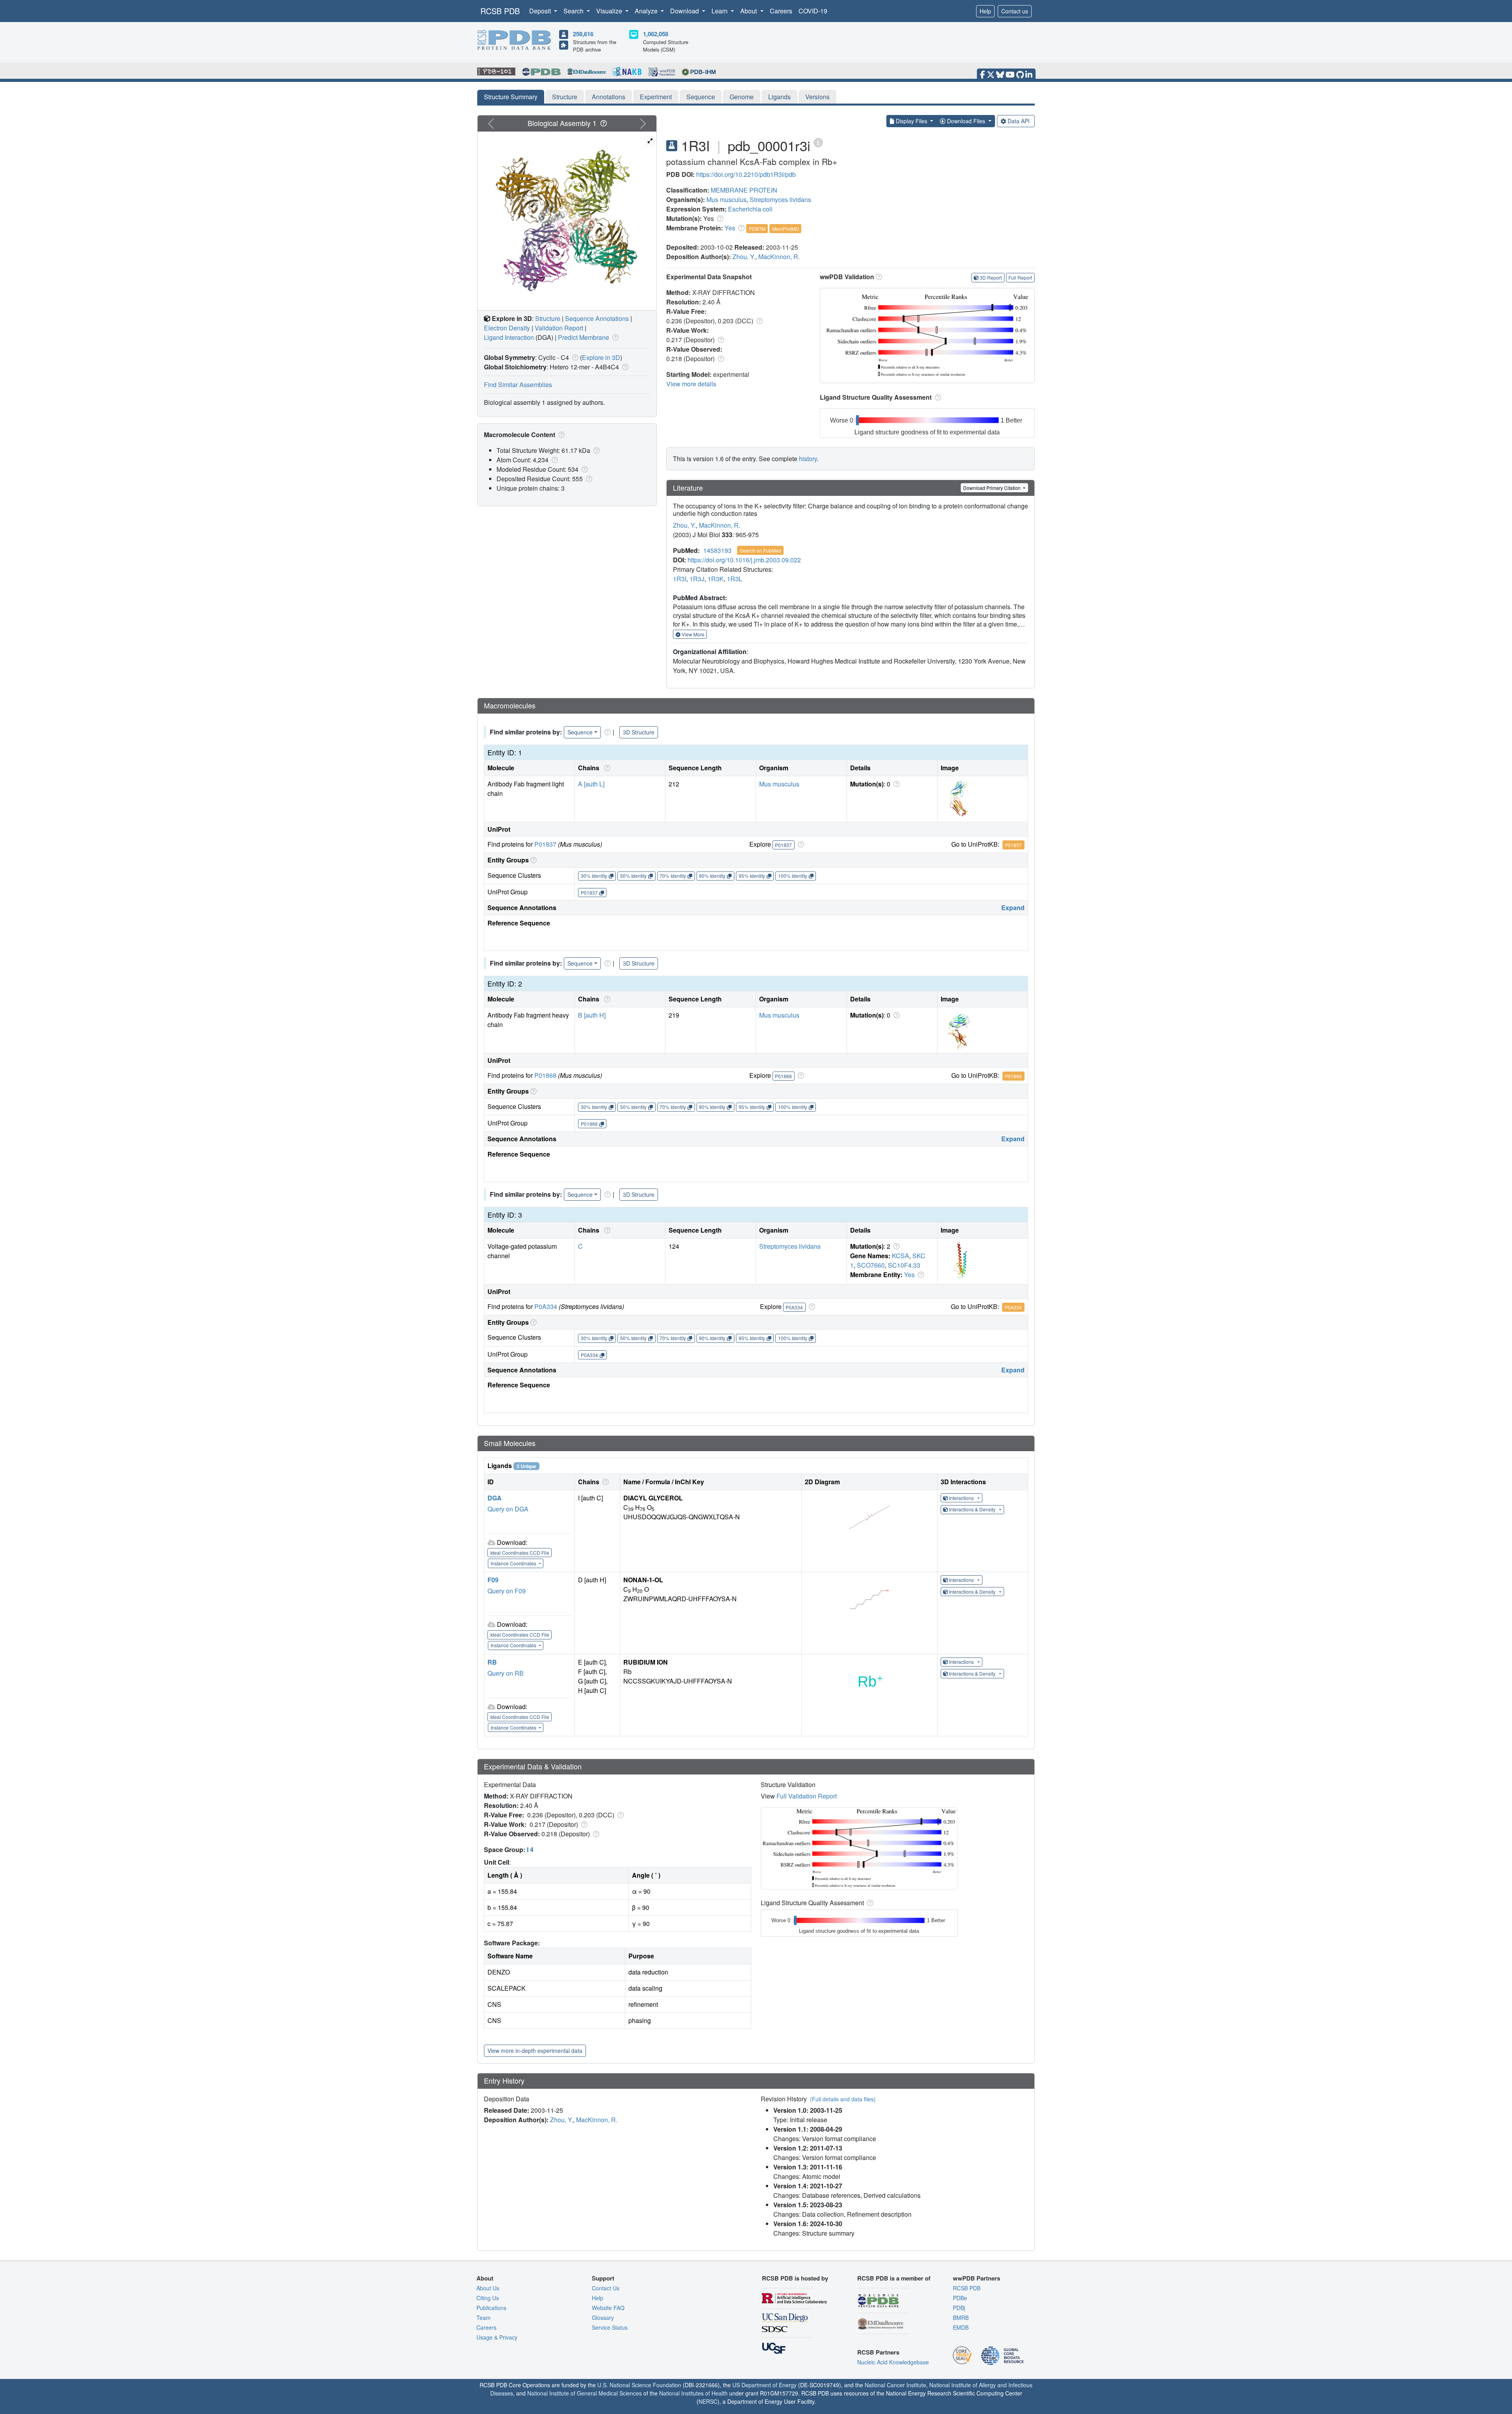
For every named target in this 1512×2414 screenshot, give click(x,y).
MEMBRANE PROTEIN (744, 190)
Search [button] (574, 11)
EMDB (961, 2327)
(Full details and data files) (843, 2099)
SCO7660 (871, 1265)
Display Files (912, 121)
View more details (691, 384)
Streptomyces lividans (780, 199)
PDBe (960, 2298)
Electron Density (507, 328)
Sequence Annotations (597, 318)
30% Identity (594, 876)
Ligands (779, 97)
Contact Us (606, 2288)
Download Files (966, 121)
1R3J (697, 579)
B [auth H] (592, 1015)
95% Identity (752, 876)
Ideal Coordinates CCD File (520, 1553)
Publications (491, 2308)
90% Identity (712, 876)
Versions (817, 97)
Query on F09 (507, 1591)
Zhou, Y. (744, 257)
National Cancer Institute (895, 2385)
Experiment (656, 97)
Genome (742, 97)
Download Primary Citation (992, 488)
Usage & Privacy (497, 2337)
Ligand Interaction (509, 337)
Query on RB (506, 1673)
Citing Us (488, 2298)
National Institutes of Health (693, 2393)
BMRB (961, 2318)
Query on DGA (508, 1509)
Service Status (610, 2327)
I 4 (530, 1849)
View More (692, 634)
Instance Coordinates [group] (514, 1563)
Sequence (701, 97)
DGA (495, 1498)
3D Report (991, 277)
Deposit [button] (541, 11)
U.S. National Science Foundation (639, 2385)
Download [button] (685, 11)
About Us (488, 2288)
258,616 (583, 34)
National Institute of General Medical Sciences (585, 2393)
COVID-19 (813, 11)
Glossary (603, 2318)
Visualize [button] (610, 11)
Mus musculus (726, 199)
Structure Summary (511, 97)
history (808, 459)
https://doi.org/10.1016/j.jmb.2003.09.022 (744, 560)
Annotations (609, 97)
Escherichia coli (750, 209)
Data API (1019, 121)
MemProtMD (786, 229)
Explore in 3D (601, 357)
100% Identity (793, 876)
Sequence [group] (580, 732)
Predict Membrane (584, 337)
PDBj (959, 2308)
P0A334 (546, 1306)
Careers (781, 11)
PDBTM (757, 229)
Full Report (1020, 277)
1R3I (680, 579)
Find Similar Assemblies (518, 385)
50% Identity (633, 876)
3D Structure (639, 732)
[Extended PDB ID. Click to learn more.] (818, 142)
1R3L (735, 579)
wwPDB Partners (976, 2278)
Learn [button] (720, 11)
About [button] (749, 11)
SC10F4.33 (904, 1265)
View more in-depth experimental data (535, 2051)
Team (484, 2318)
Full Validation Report (807, 1796)
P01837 (545, 844)
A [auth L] (591, 784)
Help (985, 11)
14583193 (717, 550)
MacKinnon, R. (779, 257)
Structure (565, 97)
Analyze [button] (647, 11)
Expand (1013, 908)
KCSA (901, 1256)
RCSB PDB (500, 11)
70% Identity (673, 876)
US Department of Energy (764, 2385)
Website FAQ (608, 2308)
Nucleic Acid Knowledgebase (893, 2362)
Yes (730, 228)
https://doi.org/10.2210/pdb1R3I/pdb (746, 174)
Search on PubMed (761, 550)
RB (492, 1662)
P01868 (545, 1075)
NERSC (708, 2401)
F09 (493, 1580)
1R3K (716, 579)
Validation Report (559, 328)
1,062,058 (656, 34)
